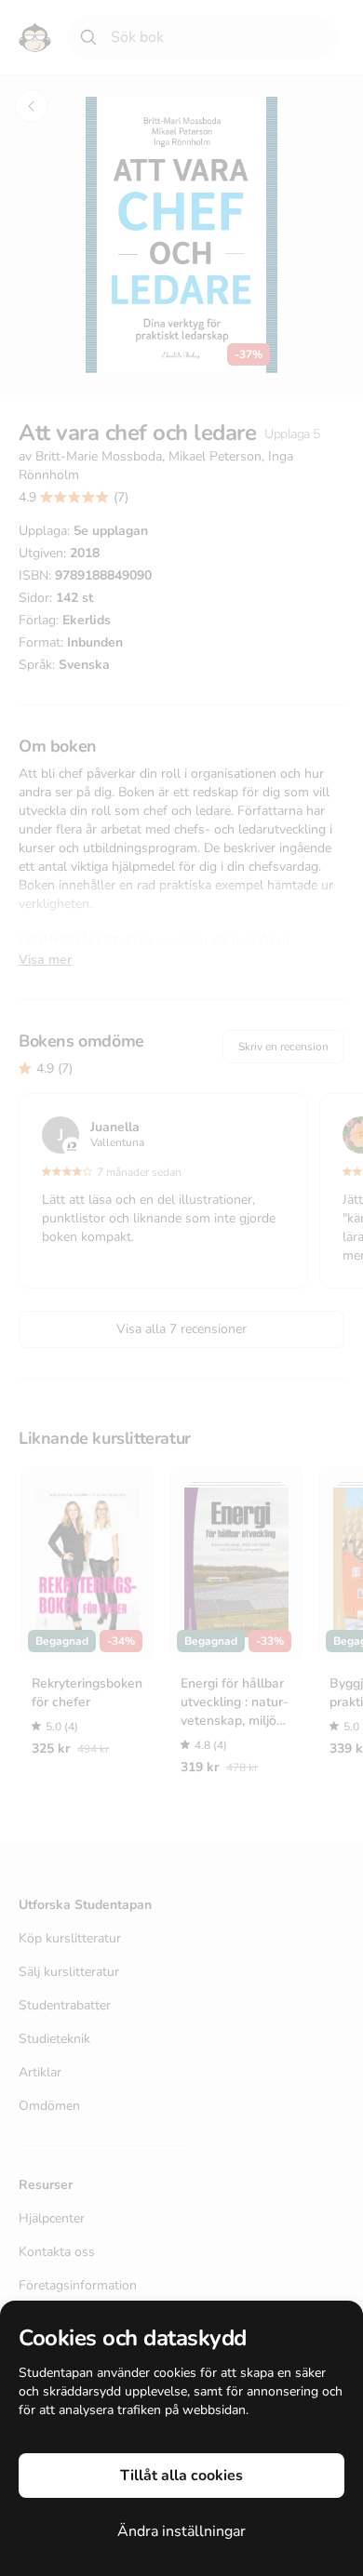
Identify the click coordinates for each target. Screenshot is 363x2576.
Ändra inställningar (181, 2531)
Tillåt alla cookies (181, 2476)
